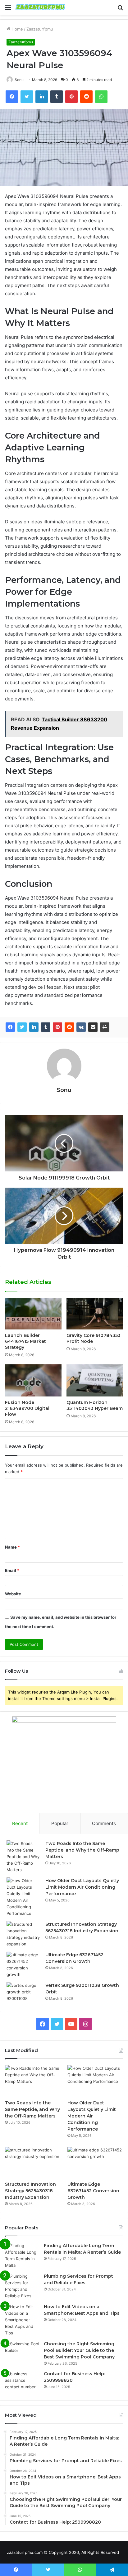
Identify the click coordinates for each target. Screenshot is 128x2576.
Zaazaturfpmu (40, 29)
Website (13, 1594)
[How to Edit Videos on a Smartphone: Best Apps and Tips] (22, 2320)
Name (12, 1547)
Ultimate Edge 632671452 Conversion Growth (93, 2191)
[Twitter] (22, 1027)
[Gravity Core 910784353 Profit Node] (95, 1314)
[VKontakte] (81, 1027)
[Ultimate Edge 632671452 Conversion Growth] (24, 1965)
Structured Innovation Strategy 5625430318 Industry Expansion (30, 2191)
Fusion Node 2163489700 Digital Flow (27, 1408)
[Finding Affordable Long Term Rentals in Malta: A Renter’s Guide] (22, 2256)
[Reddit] (69, 1027)
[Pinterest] (57, 1027)
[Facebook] (10, 1027)
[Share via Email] (93, 1027)
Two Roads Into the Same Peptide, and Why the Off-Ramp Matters (82, 1850)
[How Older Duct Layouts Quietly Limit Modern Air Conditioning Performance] (24, 1897)
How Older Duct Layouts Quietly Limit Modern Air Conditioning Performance (82, 1887)
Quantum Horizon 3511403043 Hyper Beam (95, 1405)
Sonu (64, 1090)
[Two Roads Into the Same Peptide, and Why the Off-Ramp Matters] (24, 1857)
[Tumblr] (46, 1027)
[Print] (105, 1027)
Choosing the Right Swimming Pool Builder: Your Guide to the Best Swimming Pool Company (79, 2350)
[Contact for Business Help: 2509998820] (22, 2382)
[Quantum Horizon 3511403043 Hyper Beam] (95, 1380)
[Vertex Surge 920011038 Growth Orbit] (24, 1994)
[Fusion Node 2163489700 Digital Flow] (33, 1380)
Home (17, 29)
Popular (60, 1823)
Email (12, 1570)
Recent (20, 1823)
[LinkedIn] (34, 1027)
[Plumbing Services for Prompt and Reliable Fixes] (22, 2286)
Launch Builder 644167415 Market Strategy (25, 1341)
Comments (104, 1823)
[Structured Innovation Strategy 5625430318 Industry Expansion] (24, 1934)
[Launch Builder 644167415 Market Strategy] (33, 1314)
